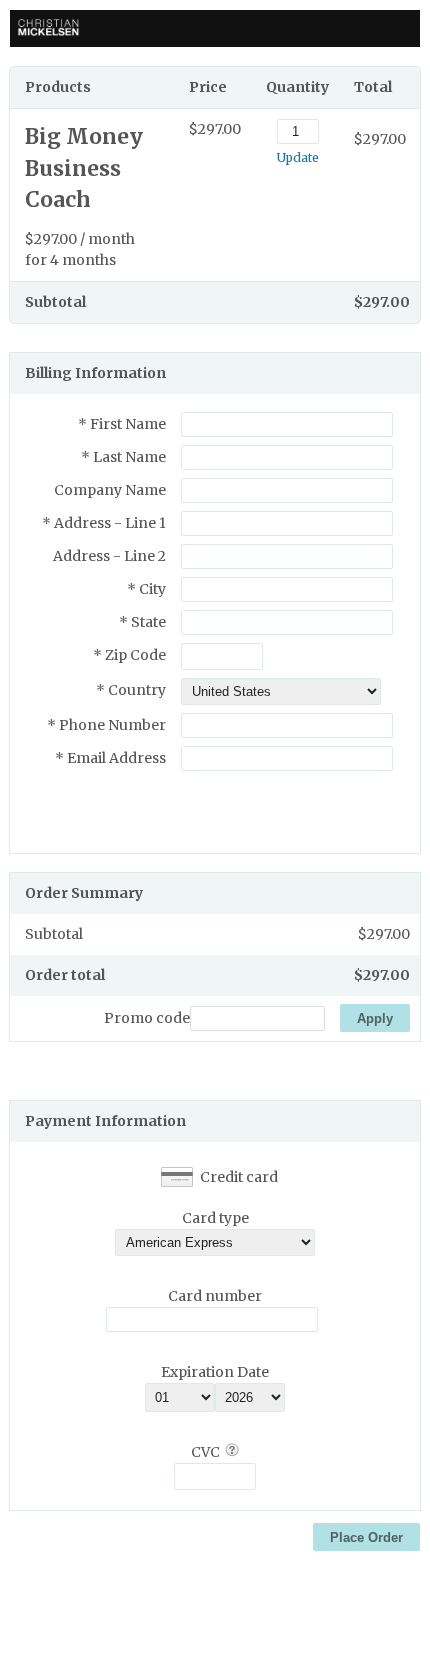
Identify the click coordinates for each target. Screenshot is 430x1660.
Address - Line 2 (109, 556)
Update (298, 157)
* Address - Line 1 (104, 523)
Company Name (110, 490)
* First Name (122, 424)
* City (146, 589)
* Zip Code (129, 655)
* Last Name (123, 457)
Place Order (366, 1537)
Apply (375, 1018)
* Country (131, 690)
